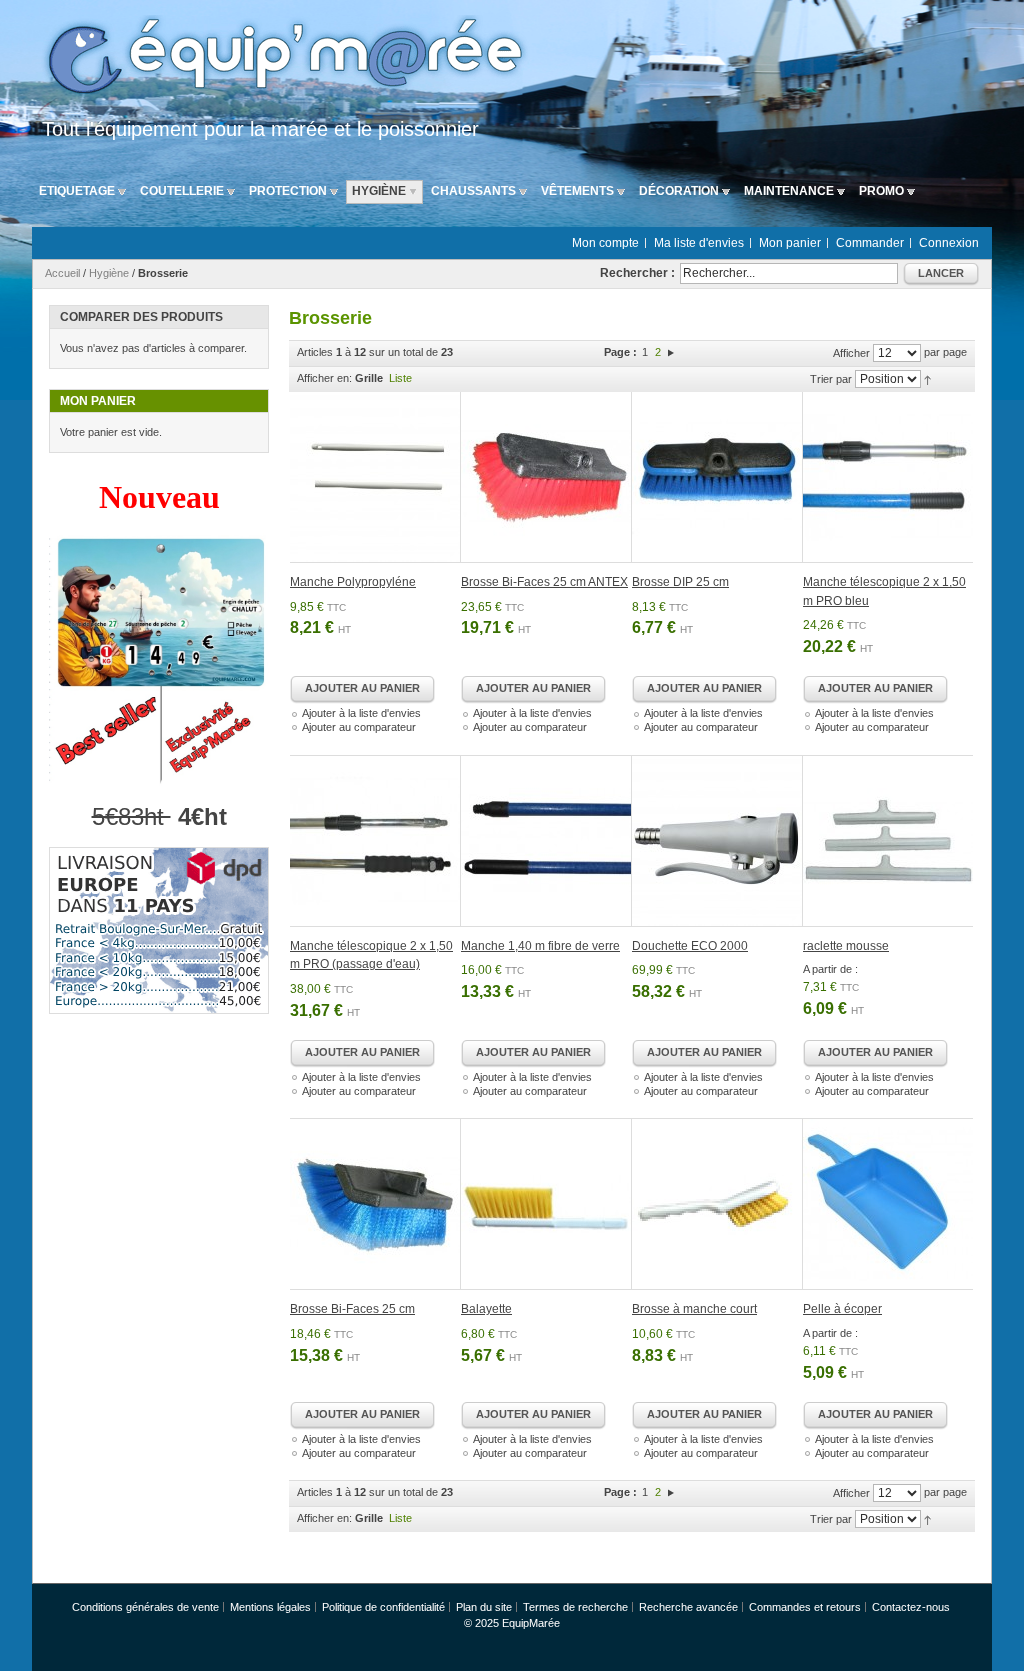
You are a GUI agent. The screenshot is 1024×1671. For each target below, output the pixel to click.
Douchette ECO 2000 (690, 946)
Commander (870, 243)
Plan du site (484, 1607)
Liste (400, 378)
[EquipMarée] (282, 58)
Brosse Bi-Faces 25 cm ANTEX (544, 582)
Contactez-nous (911, 1607)
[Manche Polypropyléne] (375, 477)
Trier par (831, 379)
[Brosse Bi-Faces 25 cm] (375, 1204)
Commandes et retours (805, 1607)
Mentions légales (270, 1607)
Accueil (62, 273)
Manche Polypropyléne (353, 582)
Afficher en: (324, 378)
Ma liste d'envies (699, 243)
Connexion (949, 243)
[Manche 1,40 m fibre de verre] (546, 841)
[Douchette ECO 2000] (717, 841)
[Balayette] (546, 1204)
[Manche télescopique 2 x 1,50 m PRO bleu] (888, 477)
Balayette (486, 1309)
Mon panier (790, 243)
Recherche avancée (688, 1607)
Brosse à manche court (694, 1309)
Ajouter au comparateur (359, 727)
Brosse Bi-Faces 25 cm (352, 1309)
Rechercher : (637, 273)
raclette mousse (846, 946)
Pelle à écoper (842, 1309)
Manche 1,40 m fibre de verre (540, 946)
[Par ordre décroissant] (927, 379)
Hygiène (109, 273)
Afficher (851, 353)
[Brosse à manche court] (717, 1204)
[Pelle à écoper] (888, 1204)
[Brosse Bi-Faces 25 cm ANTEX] (546, 477)
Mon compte (605, 243)
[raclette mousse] (888, 841)
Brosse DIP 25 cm (680, 582)
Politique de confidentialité (383, 1607)
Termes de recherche (575, 1607)
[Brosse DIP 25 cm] (717, 477)
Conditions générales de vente (145, 1607)
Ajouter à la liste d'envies (361, 713)
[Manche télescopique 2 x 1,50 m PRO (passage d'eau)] (375, 841)
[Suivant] (671, 352)
